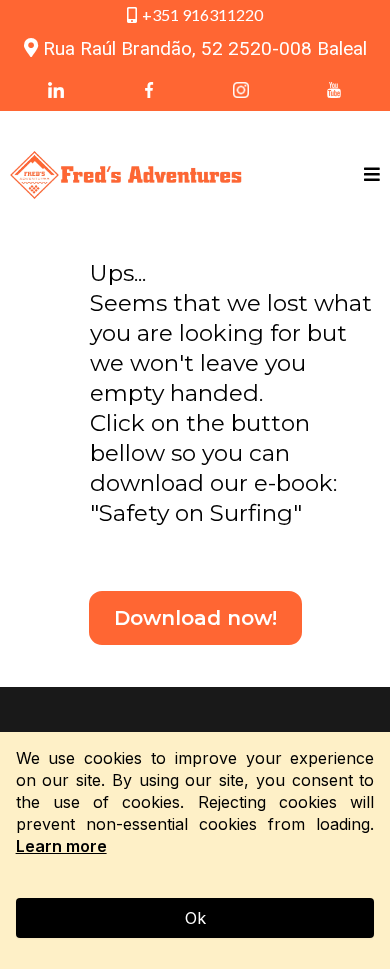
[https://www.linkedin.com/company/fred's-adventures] (56, 89)
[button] (372, 175)
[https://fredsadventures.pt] (126, 175)
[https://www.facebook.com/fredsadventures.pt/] (149, 89)
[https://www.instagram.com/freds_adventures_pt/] (241, 89)
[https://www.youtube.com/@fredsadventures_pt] (334, 89)
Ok (195, 918)
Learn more (61, 846)
